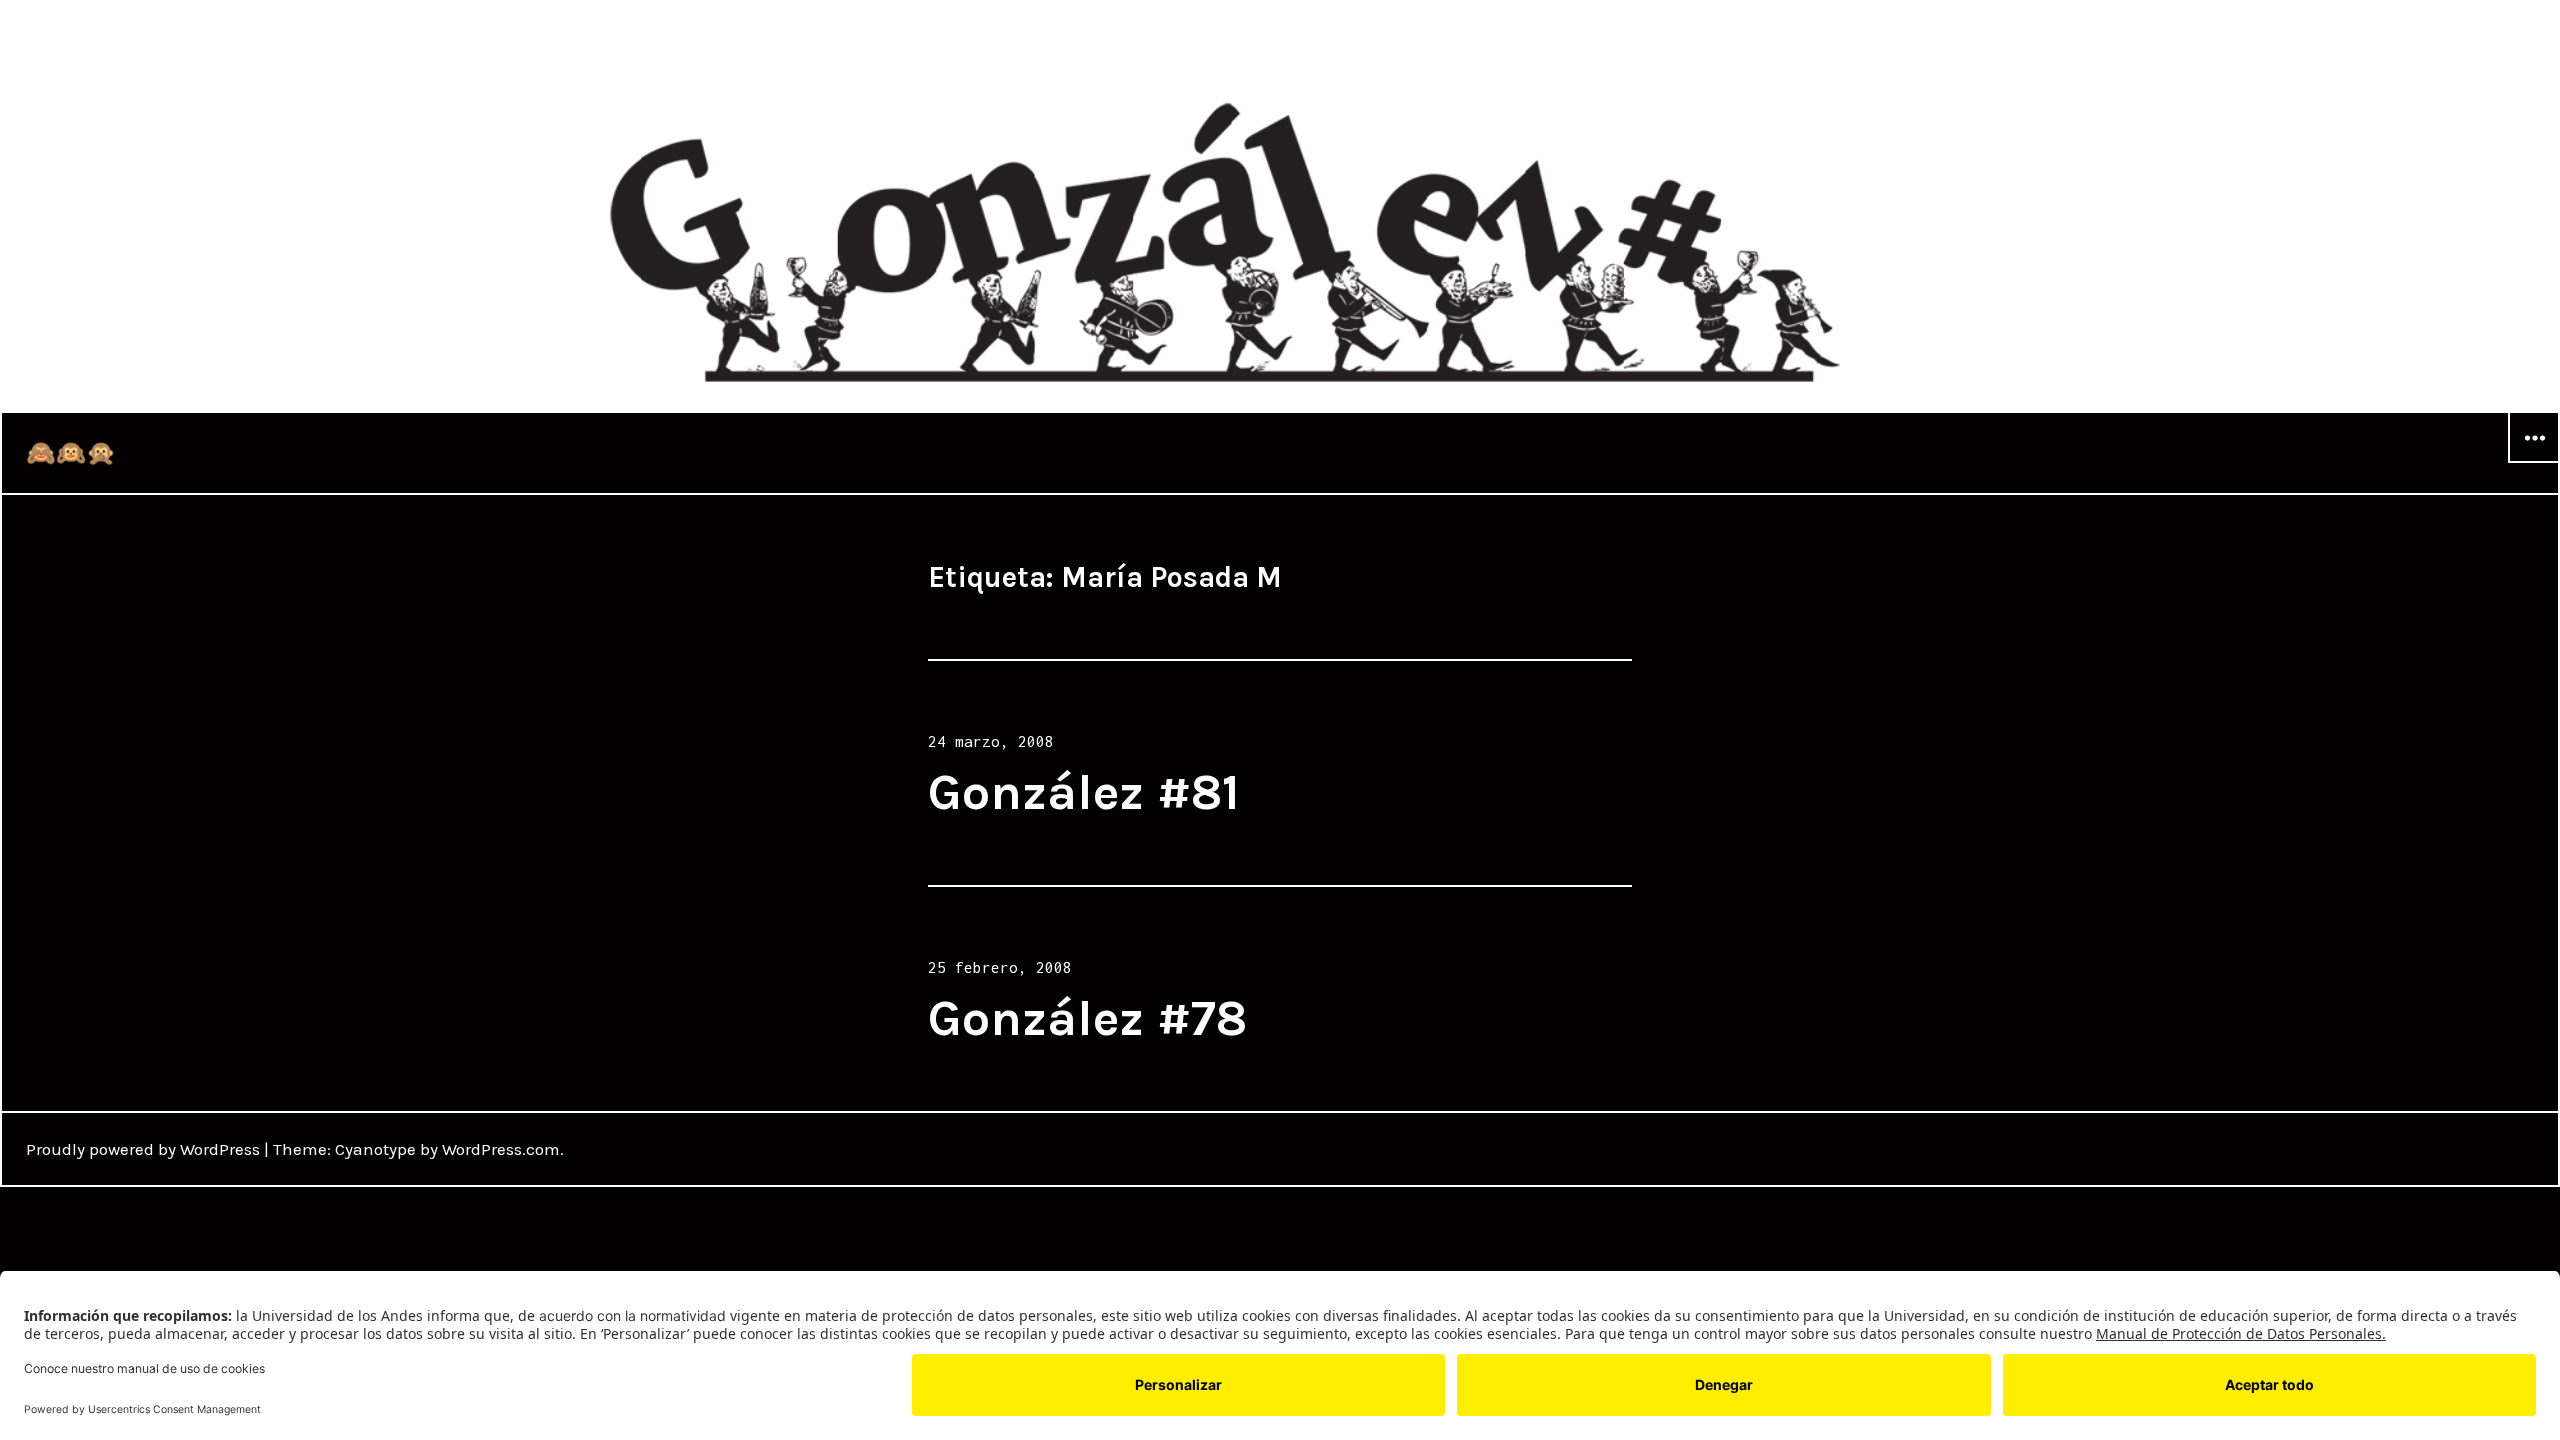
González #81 (1084, 792)
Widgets (2534, 462)
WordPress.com (501, 1149)
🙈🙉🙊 (71, 453)
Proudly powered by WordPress (143, 1149)
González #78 (1087, 1018)
